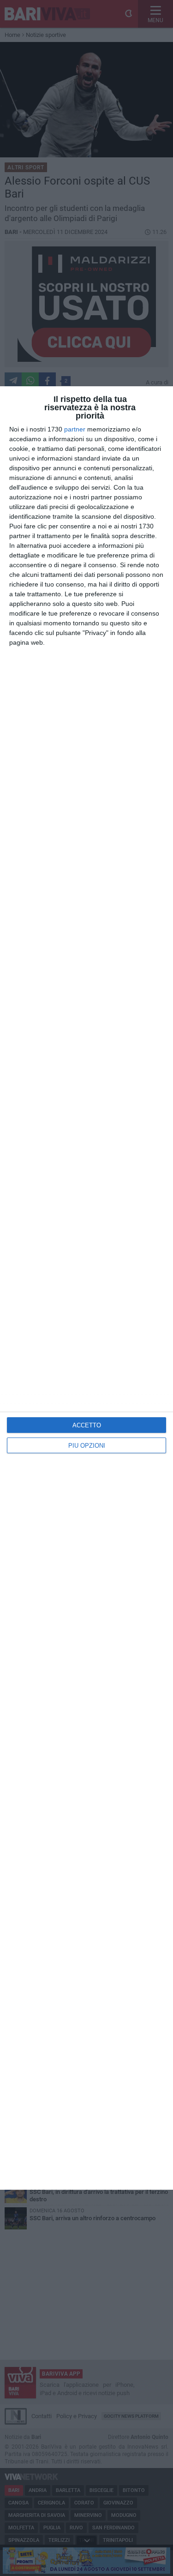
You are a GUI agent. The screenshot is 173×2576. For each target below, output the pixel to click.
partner (75, 429)
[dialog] (86, 1288)
